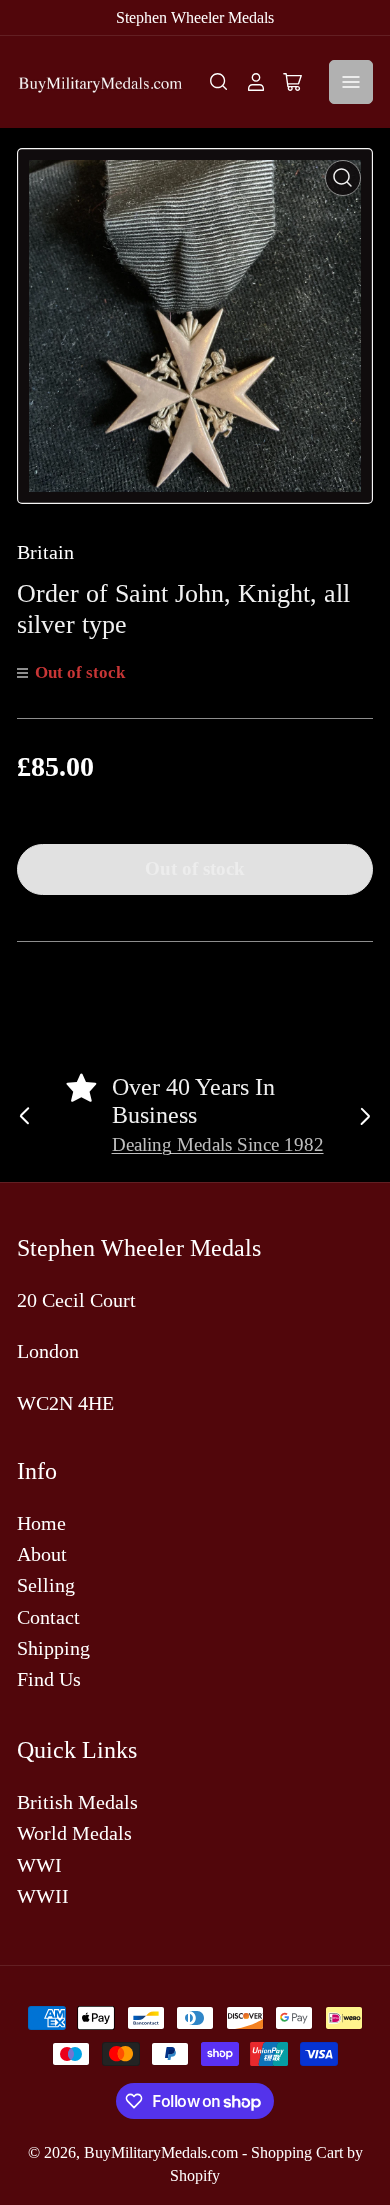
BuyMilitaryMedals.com (161, 2152)
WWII (43, 1896)
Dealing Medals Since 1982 (218, 1145)
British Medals (77, 1802)
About (42, 1554)
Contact (48, 1617)
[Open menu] (351, 82)
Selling (46, 1585)
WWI (39, 1865)
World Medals (74, 1833)
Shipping (53, 1648)
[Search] (219, 82)
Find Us (49, 1679)
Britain (45, 552)
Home (41, 1523)
